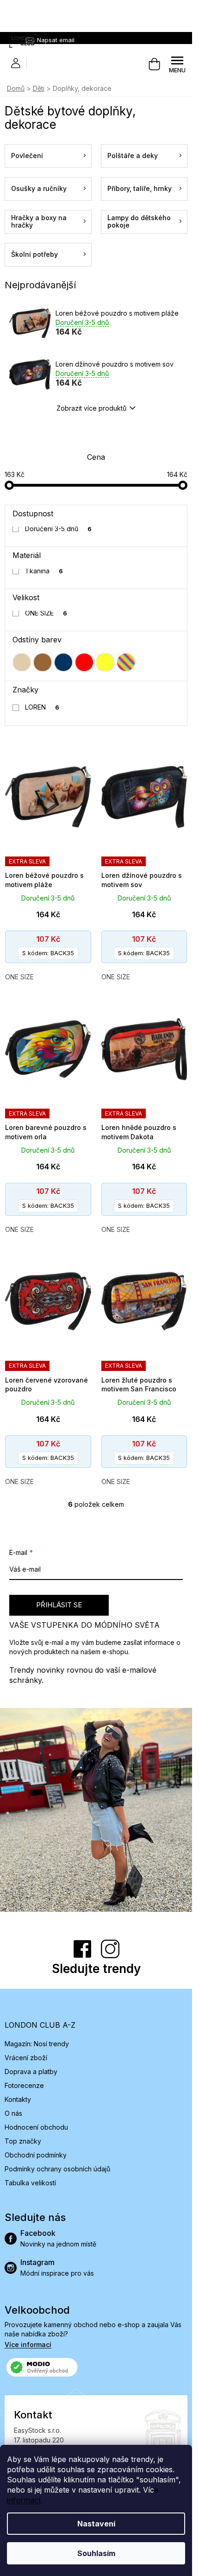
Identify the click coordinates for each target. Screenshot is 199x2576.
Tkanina (44, 571)
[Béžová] (22, 662)
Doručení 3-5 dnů (59, 529)
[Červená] (84, 662)
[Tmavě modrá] (63, 662)
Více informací (28, 2344)
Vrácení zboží (26, 2058)
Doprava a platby (31, 2072)
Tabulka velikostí (30, 2183)
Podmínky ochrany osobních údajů (57, 2169)
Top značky (23, 2141)
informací (24, 2500)
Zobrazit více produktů (91, 408)
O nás (13, 2113)
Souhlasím (96, 2553)
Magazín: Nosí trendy (37, 2044)
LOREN (42, 707)
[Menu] (177, 64)
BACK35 (48, 953)
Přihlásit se (59, 1605)
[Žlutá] (105, 662)
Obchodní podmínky (36, 2155)
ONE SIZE (46, 613)
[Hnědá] (43, 662)
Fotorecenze (24, 2085)
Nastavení (96, 2524)
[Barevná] (126, 662)
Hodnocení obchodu (36, 2127)
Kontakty (18, 2099)
